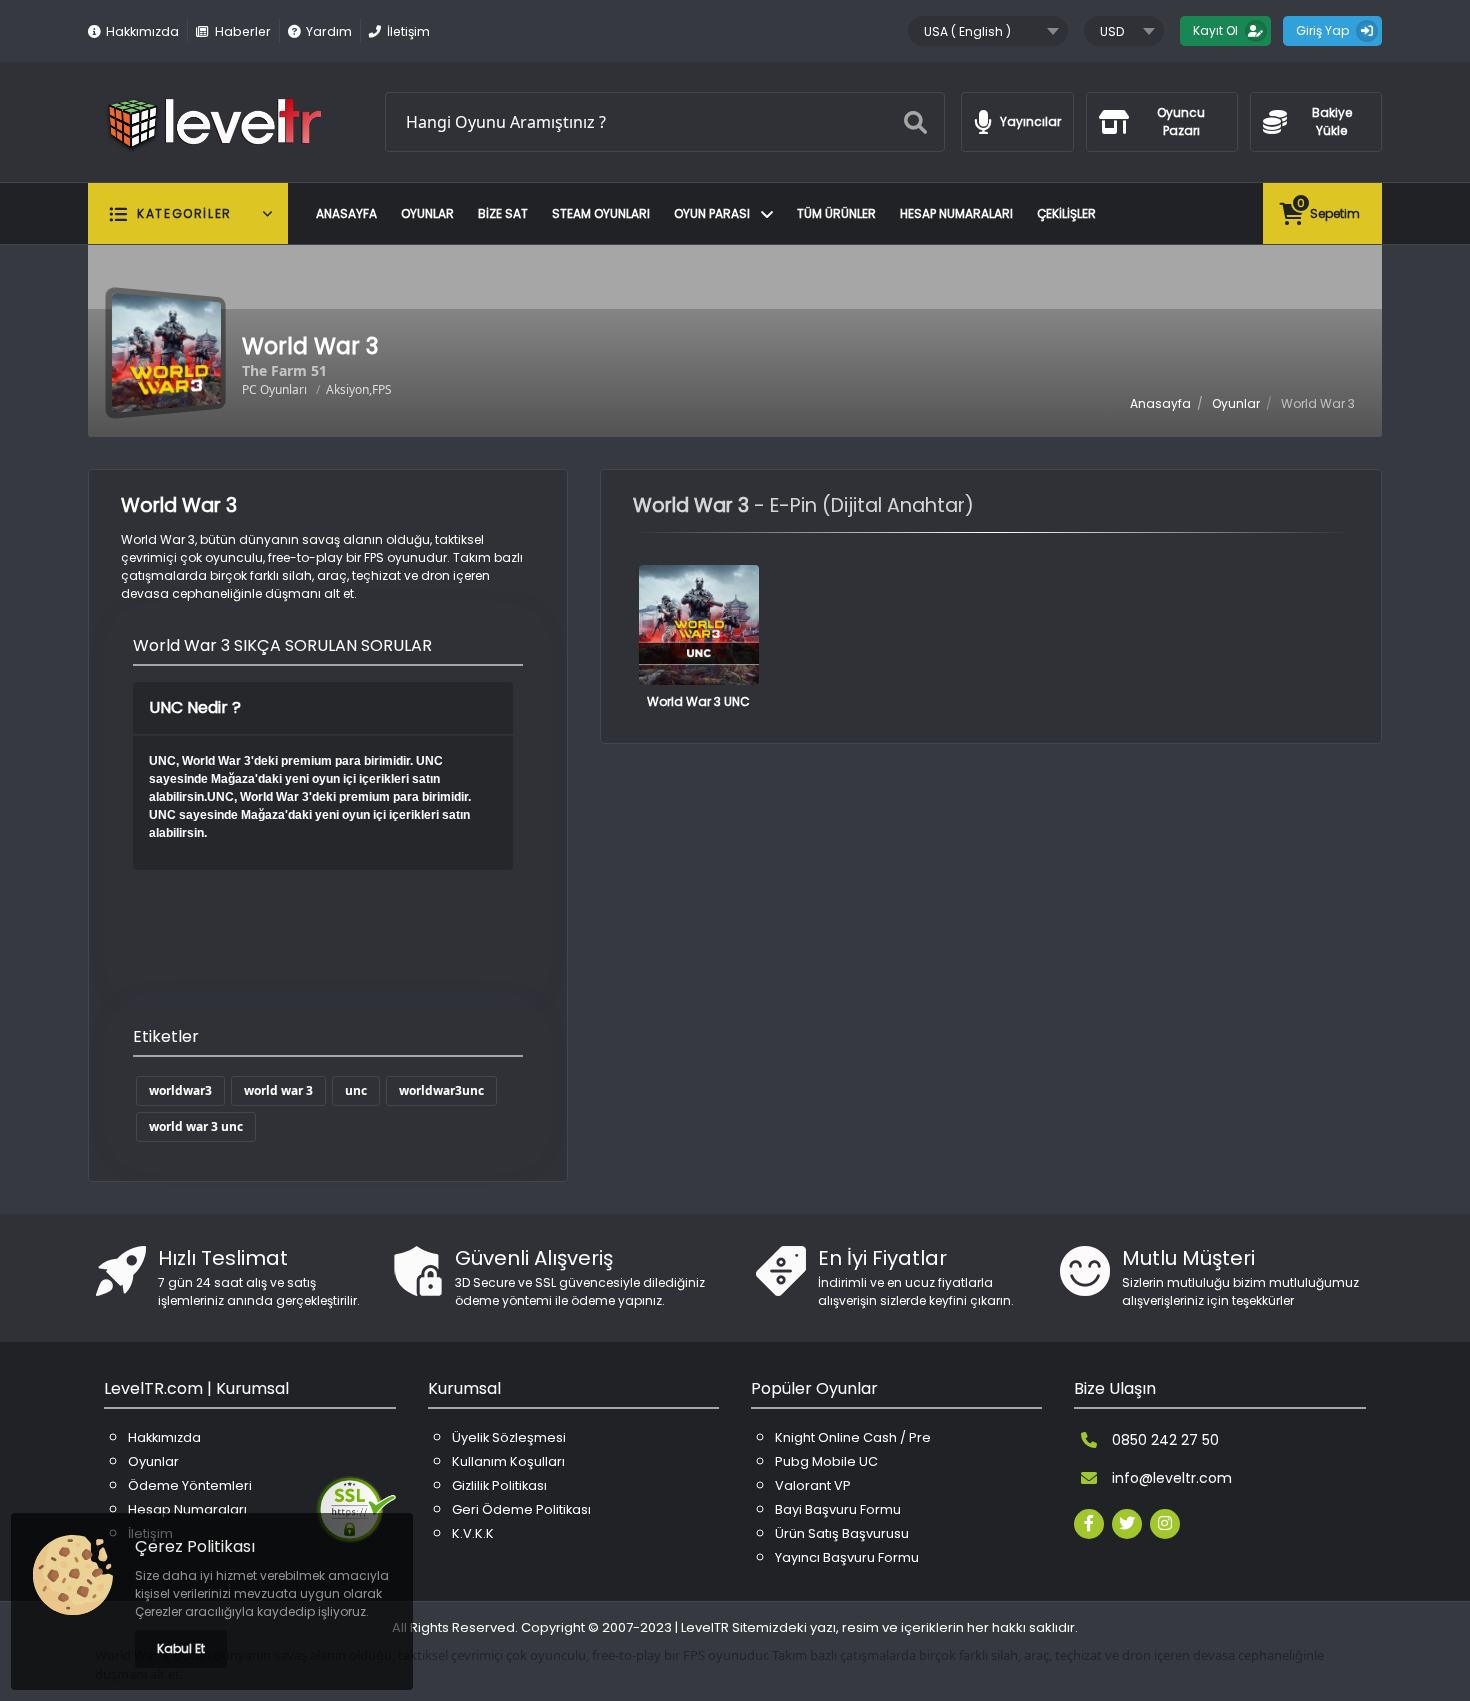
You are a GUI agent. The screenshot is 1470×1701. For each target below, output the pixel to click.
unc (356, 1090)
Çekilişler (1066, 213)
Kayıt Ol (1215, 30)
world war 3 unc (196, 1126)
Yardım (329, 31)
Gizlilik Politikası (499, 1485)
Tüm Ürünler (836, 213)
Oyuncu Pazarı (1181, 121)
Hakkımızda (142, 31)
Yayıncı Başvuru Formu (847, 1557)
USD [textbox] (1112, 31)
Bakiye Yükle (1332, 121)
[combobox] (988, 31)
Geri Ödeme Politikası (521, 1509)
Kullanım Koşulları (508, 1461)
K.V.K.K (473, 1533)
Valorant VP (813, 1485)
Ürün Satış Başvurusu (842, 1533)
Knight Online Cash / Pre (853, 1437)
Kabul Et (181, 1648)
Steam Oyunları (601, 213)
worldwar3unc (441, 1090)
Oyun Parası (713, 213)
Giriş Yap (1322, 30)
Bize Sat (503, 213)
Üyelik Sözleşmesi (509, 1437)
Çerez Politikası (195, 1546)
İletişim (408, 31)
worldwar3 (180, 1090)
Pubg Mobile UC (826, 1461)
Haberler (242, 31)
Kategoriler (184, 213)
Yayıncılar (1030, 121)
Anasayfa (346, 213)
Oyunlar (427, 213)
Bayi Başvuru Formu (838, 1509)
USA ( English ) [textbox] (967, 31)
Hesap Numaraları (956, 213)
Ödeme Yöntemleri (190, 1485)
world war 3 (278, 1090)
